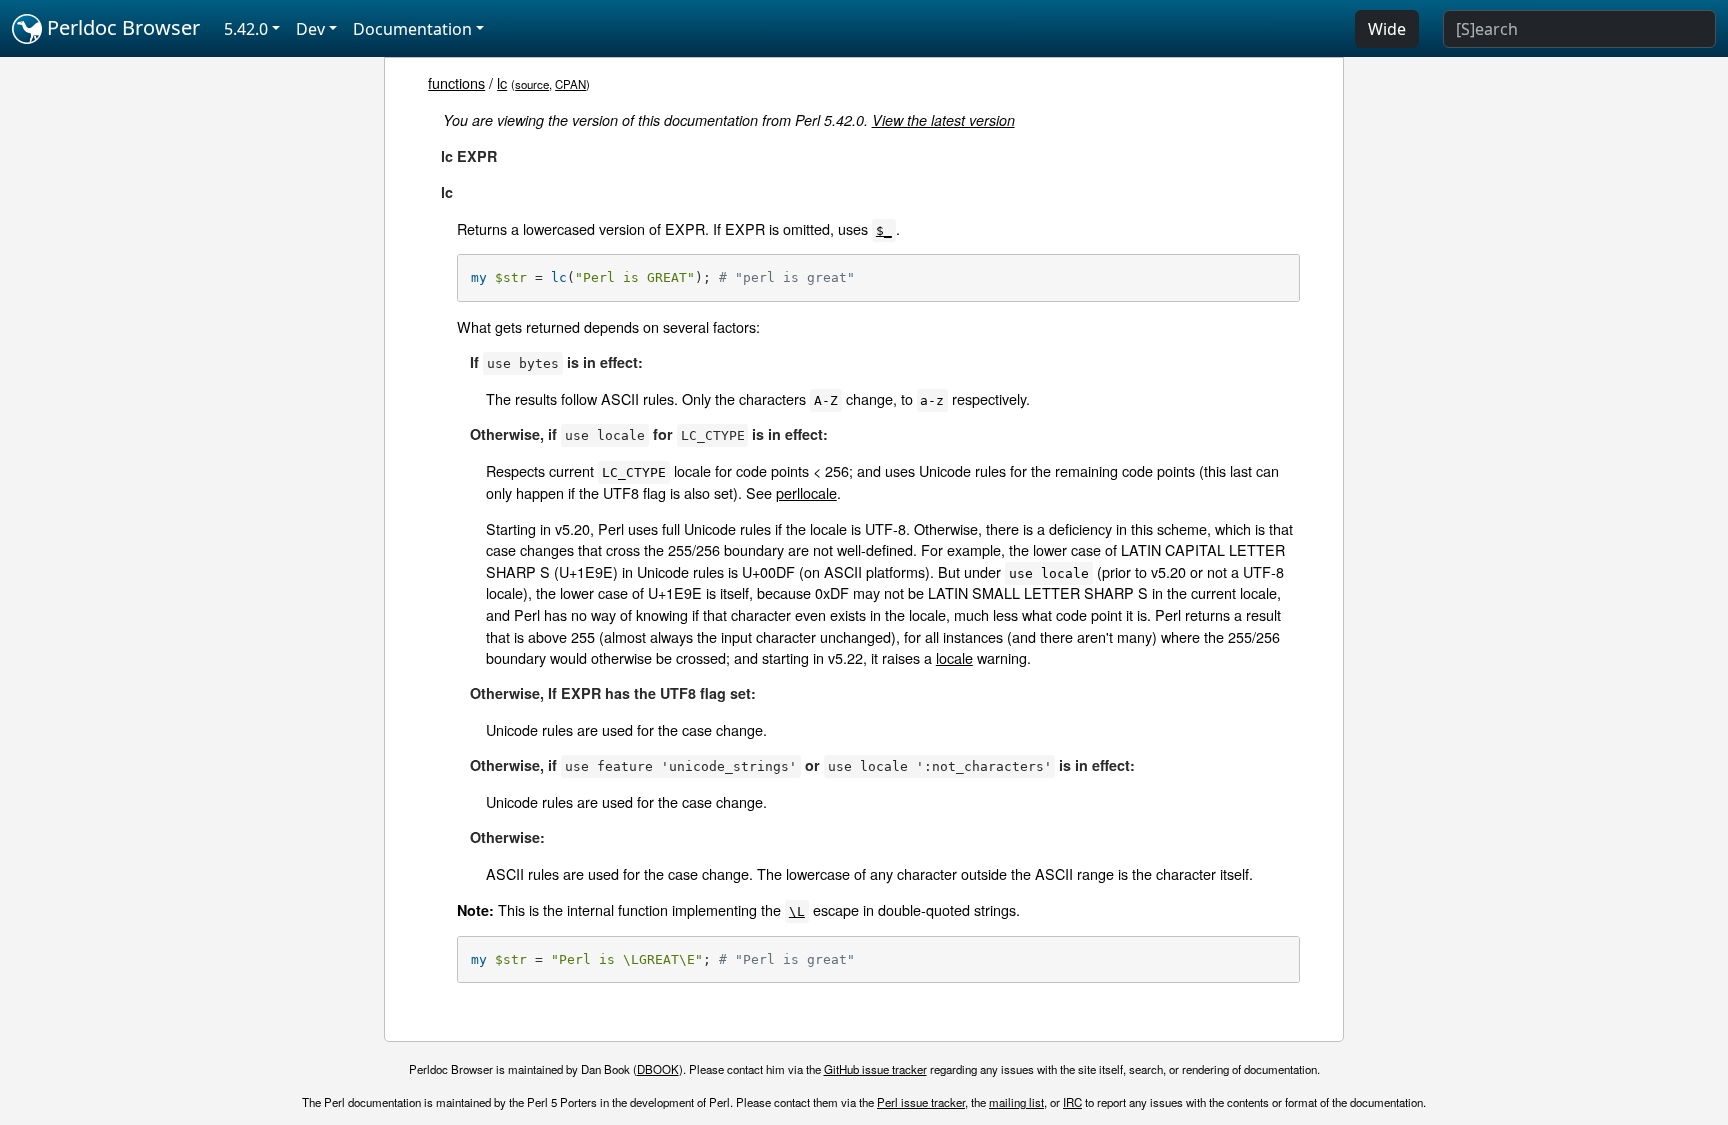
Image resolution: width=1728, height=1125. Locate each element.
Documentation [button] (412, 29)
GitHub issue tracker (875, 1069)
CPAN (570, 84)
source (532, 84)
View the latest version (943, 120)
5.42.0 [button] (246, 29)
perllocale (806, 492)
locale (954, 657)
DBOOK (658, 1069)
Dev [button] (310, 29)
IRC (1072, 1102)
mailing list (1016, 1102)
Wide (1387, 29)
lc (502, 82)
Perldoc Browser (121, 27)
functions (456, 82)
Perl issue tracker (921, 1102)
